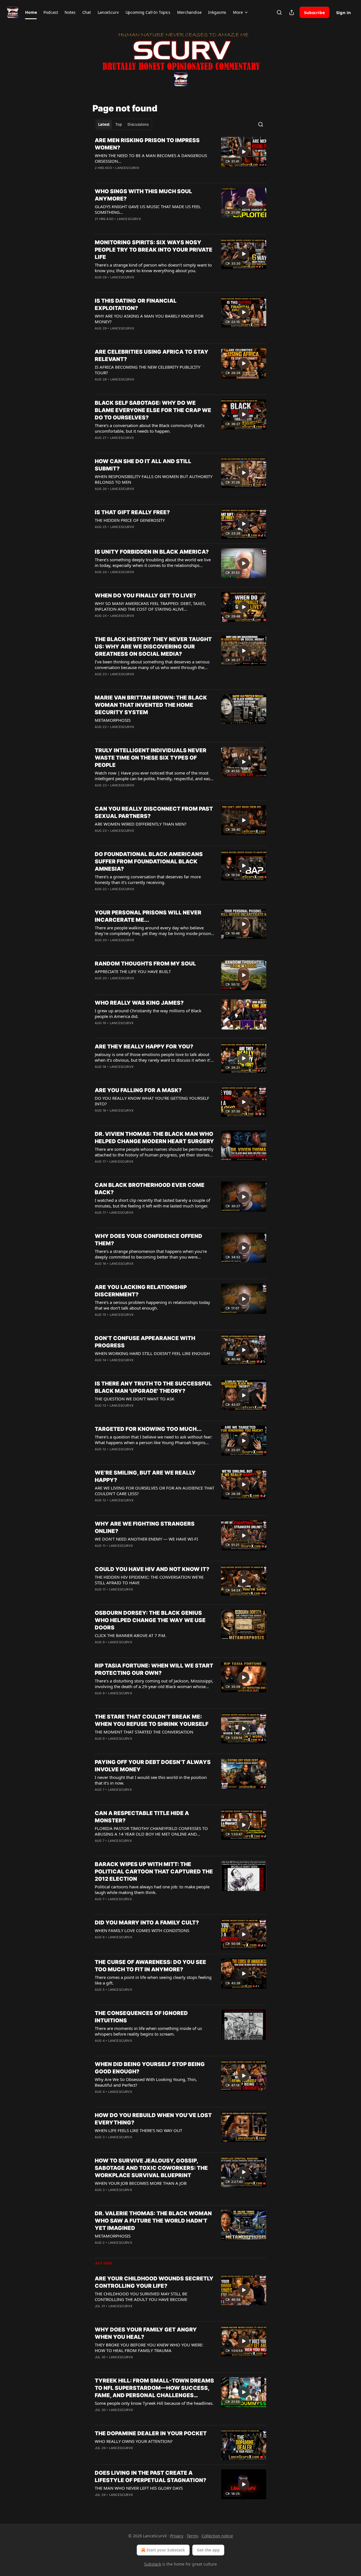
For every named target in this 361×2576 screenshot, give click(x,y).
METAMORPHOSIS (113, 720)
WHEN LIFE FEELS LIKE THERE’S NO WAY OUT (138, 2130)
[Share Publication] (292, 12)
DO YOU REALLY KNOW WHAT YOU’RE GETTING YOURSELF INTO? (152, 1101)
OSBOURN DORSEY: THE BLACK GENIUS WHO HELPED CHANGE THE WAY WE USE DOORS (150, 1620)
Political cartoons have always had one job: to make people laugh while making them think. (152, 1889)
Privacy (177, 2536)
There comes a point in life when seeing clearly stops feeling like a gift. (153, 1980)
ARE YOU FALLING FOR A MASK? (138, 1090)
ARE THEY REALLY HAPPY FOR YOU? (144, 1047)
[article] (180, 158)
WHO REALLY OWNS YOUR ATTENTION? (134, 2441)
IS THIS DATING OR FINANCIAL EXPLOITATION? (136, 304)
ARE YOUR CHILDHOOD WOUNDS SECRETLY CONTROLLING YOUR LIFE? (154, 2282)
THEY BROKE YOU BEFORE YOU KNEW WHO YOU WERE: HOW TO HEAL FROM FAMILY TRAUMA (149, 2348)
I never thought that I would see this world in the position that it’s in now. (151, 1780)
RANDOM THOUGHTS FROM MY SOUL (145, 964)
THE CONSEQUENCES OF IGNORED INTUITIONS (141, 2017)
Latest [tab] (104, 124)
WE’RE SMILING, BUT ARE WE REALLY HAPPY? (145, 1476)
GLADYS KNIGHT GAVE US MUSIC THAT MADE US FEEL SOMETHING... (148, 209)
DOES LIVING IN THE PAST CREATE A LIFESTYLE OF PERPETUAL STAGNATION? (150, 2477)
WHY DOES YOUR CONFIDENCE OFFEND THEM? (148, 1240)
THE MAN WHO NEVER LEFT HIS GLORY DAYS (139, 2488)
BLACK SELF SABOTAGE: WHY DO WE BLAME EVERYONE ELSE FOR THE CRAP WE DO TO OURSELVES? (153, 410)
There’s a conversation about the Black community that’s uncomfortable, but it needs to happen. (150, 428)
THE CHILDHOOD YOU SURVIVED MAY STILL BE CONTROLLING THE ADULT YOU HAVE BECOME (141, 2296)
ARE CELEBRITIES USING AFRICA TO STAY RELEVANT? (152, 356)
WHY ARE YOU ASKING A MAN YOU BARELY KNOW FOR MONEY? (149, 319)
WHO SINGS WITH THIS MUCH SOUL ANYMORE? (143, 195)
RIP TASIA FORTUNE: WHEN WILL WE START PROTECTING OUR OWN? (154, 1669)
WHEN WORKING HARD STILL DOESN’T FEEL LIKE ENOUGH (152, 1353)
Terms (192, 2536)
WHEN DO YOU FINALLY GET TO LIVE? (145, 596)
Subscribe (314, 12)
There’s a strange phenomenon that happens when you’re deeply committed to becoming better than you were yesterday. (151, 1254)
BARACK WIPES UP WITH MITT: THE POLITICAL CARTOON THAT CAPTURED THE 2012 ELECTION (154, 1872)
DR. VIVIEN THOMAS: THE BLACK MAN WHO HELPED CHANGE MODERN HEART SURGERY (154, 1138)
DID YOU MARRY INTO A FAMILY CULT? (147, 1923)
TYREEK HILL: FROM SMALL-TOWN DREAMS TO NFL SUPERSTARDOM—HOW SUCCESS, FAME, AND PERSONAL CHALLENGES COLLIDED (154, 2388)
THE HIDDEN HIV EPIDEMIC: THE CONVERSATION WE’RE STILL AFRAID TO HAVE (149, 1580)
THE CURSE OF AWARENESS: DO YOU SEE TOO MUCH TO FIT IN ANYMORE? (150, 1966)
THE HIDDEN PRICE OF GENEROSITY (130, 520)
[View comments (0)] (136, 175)
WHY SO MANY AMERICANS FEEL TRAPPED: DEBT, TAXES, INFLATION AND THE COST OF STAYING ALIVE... (150, 606)
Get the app (208, 2550)
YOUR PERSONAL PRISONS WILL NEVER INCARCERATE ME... (148, 916)
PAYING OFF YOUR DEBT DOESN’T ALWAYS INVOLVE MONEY (153, 1766)
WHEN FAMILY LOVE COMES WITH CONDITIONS (142, 1930)
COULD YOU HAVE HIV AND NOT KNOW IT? (152, 1569)
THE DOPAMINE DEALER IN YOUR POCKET (151, 2433)
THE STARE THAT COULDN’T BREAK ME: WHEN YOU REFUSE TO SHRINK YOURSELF (152, 1720)
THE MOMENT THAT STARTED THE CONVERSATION (144, 1732)
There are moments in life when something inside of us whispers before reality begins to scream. (148, 2031)
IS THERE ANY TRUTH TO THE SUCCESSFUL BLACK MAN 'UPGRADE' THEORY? (153, 1387)
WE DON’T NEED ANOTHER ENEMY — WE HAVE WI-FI (146, 1539)
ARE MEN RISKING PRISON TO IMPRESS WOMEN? (147, 144)
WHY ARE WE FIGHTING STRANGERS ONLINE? (145, 1527)
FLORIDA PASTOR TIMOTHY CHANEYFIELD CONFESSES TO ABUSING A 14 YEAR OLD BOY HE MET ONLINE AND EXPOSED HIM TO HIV (151, 1831)
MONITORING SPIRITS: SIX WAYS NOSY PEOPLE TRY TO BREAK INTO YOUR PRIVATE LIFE (154, 250)
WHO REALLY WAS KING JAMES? (139, 1003)
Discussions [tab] (138, 124)
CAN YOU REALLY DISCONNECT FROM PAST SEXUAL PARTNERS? (154, 812)
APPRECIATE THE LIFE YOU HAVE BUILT (133, 971)
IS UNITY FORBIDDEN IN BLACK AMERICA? (152, 552)
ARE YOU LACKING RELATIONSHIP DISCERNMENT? (141, 1291)
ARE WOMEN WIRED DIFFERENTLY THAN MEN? (141, 824)
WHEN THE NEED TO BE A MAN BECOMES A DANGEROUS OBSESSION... (151, 158)
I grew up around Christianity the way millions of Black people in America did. (148, 1013)
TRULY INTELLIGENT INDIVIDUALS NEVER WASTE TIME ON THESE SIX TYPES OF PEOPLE (151, 758)
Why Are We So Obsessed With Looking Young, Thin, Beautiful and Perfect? (146, 2082)
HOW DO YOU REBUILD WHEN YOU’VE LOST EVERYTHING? (153, 2119)
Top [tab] (119, 124)
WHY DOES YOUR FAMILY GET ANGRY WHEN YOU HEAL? (146, 2333)
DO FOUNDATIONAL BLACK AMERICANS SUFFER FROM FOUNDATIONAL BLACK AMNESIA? (149, 862)
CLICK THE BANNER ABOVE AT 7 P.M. (131, 1635)
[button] (31, 12)
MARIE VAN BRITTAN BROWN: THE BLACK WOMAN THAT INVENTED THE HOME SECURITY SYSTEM (151, 705)
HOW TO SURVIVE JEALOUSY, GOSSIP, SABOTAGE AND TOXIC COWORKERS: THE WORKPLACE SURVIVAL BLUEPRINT (151, 2168)
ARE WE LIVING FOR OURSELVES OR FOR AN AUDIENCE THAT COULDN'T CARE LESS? (155, 1491)
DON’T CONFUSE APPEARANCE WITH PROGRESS (145, 1342)
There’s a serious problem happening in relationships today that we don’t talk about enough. (152, 1305)
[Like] (98, 175)
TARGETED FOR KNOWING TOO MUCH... (148, 1429)
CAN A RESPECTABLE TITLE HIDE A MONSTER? (142, 1817)
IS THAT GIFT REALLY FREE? (132, 512)
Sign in (344, 12)
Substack (153, 2564)
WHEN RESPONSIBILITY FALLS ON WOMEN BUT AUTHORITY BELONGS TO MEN (154, 479)
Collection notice (217, 2536)
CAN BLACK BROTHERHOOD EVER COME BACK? (150, 1189)
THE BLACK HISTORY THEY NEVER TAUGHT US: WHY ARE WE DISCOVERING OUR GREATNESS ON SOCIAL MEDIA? (153, 647)
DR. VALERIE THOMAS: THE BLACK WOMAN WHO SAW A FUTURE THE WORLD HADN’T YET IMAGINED (153, 2221)
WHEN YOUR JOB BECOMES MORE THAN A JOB (141, 2183)
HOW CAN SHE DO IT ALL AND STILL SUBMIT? (143, 465)
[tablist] (123, 124)
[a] (244, 152)
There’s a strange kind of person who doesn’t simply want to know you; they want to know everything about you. (153, 268)
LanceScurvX (127, 168)
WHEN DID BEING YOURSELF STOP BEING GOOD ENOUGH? (150, 2068)
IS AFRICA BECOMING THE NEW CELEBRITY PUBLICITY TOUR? (148, 370)
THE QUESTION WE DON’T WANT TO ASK (135, 1399)
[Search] (279, 12)
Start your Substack (166, 2550)
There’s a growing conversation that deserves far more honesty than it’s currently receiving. (148, 879)
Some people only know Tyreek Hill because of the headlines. (154, 2403)
